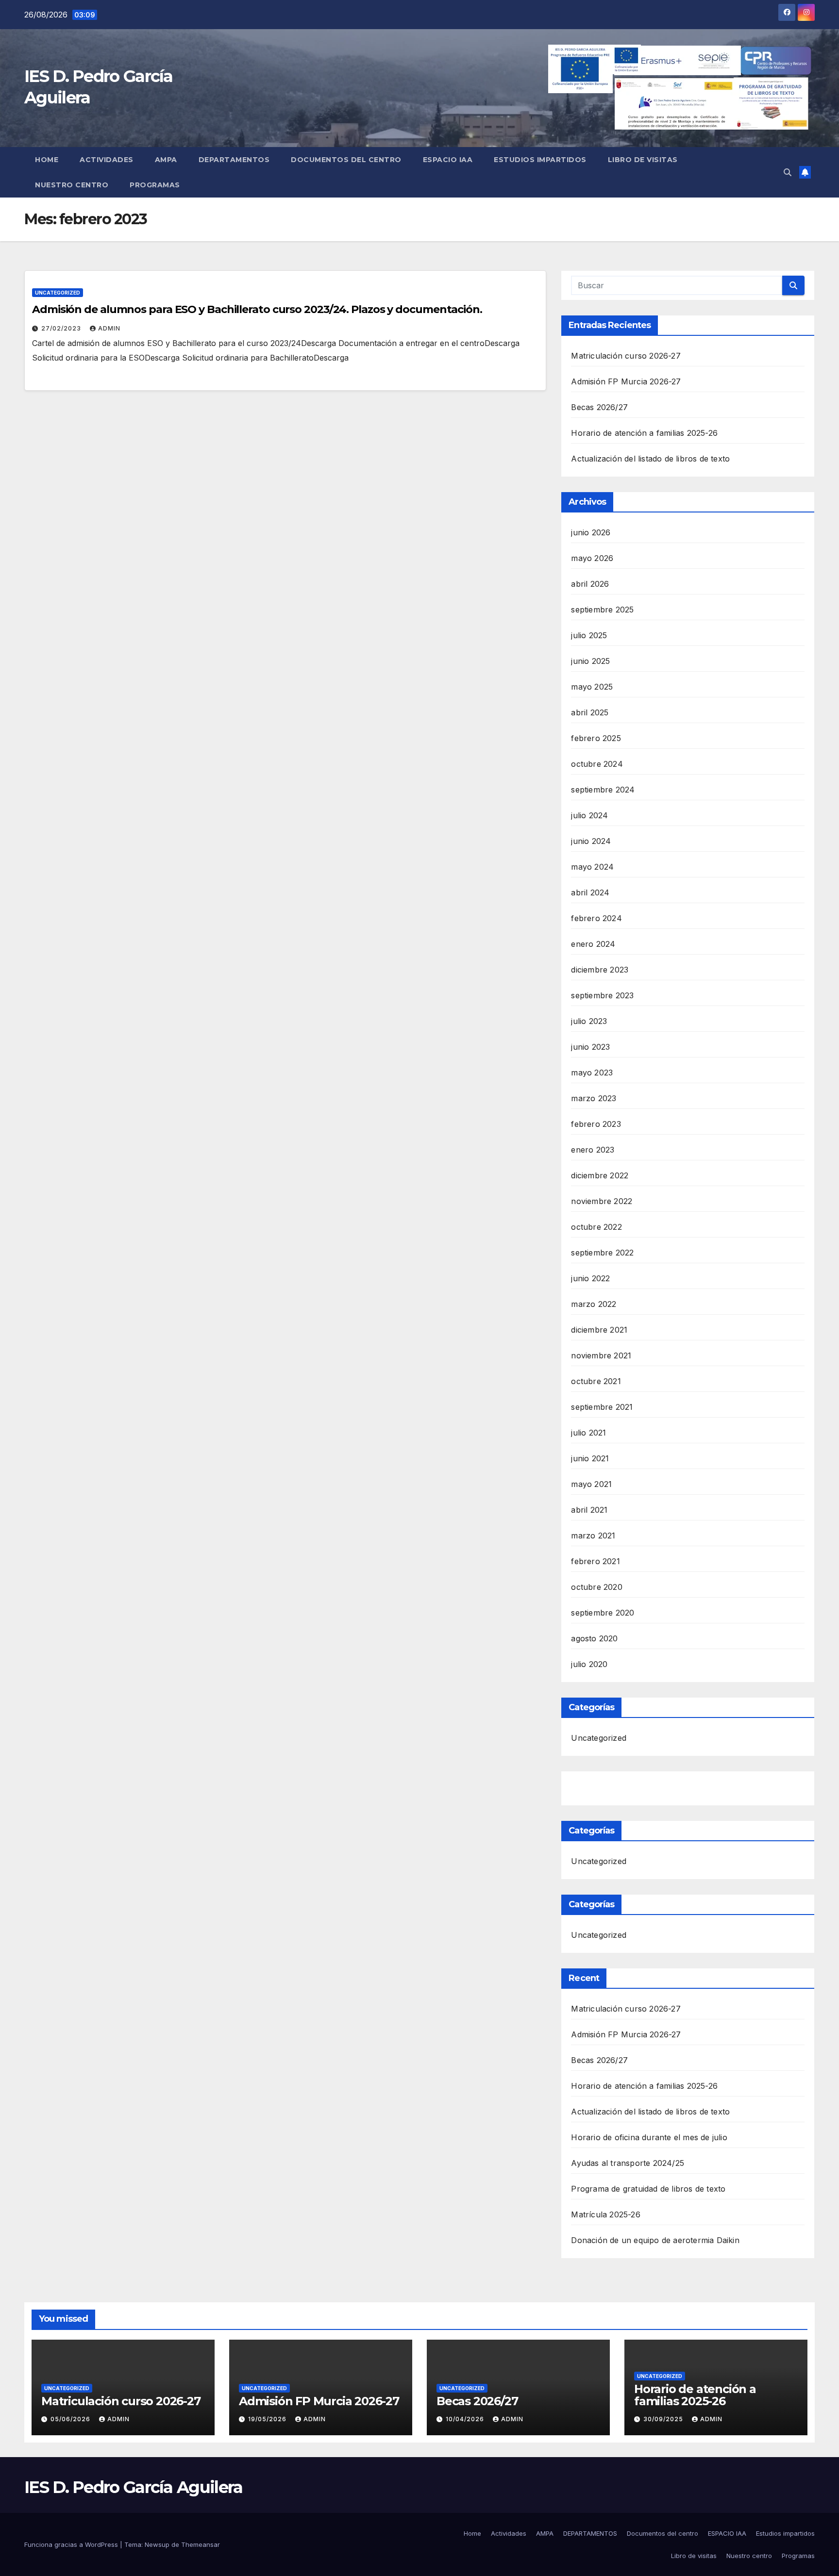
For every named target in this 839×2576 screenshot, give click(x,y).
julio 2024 (589, 815)
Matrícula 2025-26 (605, 2214)
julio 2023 (589, 1021)
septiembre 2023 (602, 995)
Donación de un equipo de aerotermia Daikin (655, 2240)
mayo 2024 (592, 867)
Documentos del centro (346, 160)
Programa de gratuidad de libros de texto (648, 2189)
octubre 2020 (596, 1587)
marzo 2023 (594, 1098)
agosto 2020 (594, 1638)
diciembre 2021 (599, 1330)
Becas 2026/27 (599, 407)
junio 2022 (590, 1278)
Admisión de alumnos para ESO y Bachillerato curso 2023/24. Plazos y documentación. (257, 309)
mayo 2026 (592, 558)
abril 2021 (589, 1510)
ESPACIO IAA (448, 160)
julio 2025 (589, 635)
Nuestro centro (72, 185)
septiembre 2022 (602, 1253)
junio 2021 (590, 1458)
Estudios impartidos (540, 160)
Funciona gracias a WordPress (72, 2544)
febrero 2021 (595, 1561)
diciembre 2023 (600, 970)
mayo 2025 (592, 687)
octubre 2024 (597, 764)
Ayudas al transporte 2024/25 (628, 2163)
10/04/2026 (466, 2419)
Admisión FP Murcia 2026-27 (626, 381)
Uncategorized (58, 293)
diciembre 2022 (600, 1175)
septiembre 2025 (602, 610)
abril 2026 (590, 584)
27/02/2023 (62, 328)
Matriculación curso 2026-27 (626, 356)
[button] (788, 172)
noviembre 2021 (601, 1355)
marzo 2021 (593, 1536)
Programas (155, 185)
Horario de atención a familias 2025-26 (644, 433)
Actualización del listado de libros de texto (650, 459)
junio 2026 (591, 532)
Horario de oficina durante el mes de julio (649, 2137)
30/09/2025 (664, 2419)
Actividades (107, 160)
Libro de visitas (643, 160)
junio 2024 (591, 841)
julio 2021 (588, 1433)
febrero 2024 (596, 918)
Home (47, 160)
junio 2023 (590, 1047)
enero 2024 (593, 944)
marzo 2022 (594, 1304)
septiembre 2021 (602, 1407)
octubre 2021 (596, 1381)
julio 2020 (589, 1664)
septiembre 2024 (603, 790)
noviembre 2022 (602, 1201)
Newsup (157, 2544)
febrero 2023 (596, 1124)
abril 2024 (590, 892)
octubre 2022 (596, 1227)
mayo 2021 (591, 1484)
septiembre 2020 (603, 1613)
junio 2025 (590, 661)
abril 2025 (590, 712)
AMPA (166, 160)
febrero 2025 (596, 738)
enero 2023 (593, 1150)
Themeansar (201, 2544)
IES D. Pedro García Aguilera (133, 2487)
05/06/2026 (71, 2419)
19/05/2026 (268, 2419)
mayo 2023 (592, 1073)
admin (109, 328)
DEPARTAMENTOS (234, 160)
